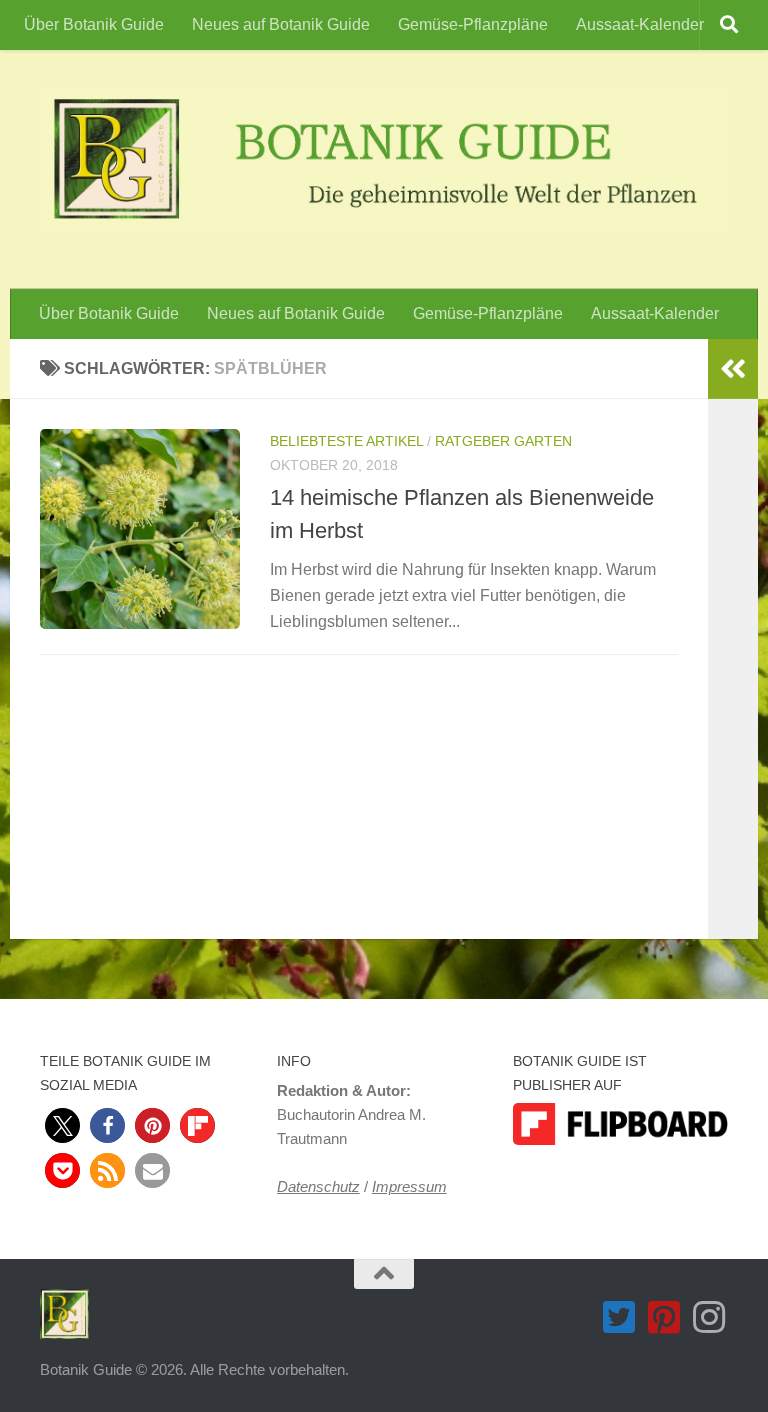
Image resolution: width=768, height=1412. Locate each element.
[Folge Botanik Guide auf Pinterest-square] (664, 1317)
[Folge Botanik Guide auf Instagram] (709, 1317)
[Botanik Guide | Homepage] (384, 159)
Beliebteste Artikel (346, 441)
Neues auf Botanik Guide (281, 24)
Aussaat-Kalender (640, 24)
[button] (62, 1125)
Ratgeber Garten (503, 441)
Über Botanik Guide (94, 24)
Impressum (409, 1186)
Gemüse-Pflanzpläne (473, 24)
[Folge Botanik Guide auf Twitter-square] (619, 1317)
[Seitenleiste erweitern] (733, 369)
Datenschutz (318, 1186)
